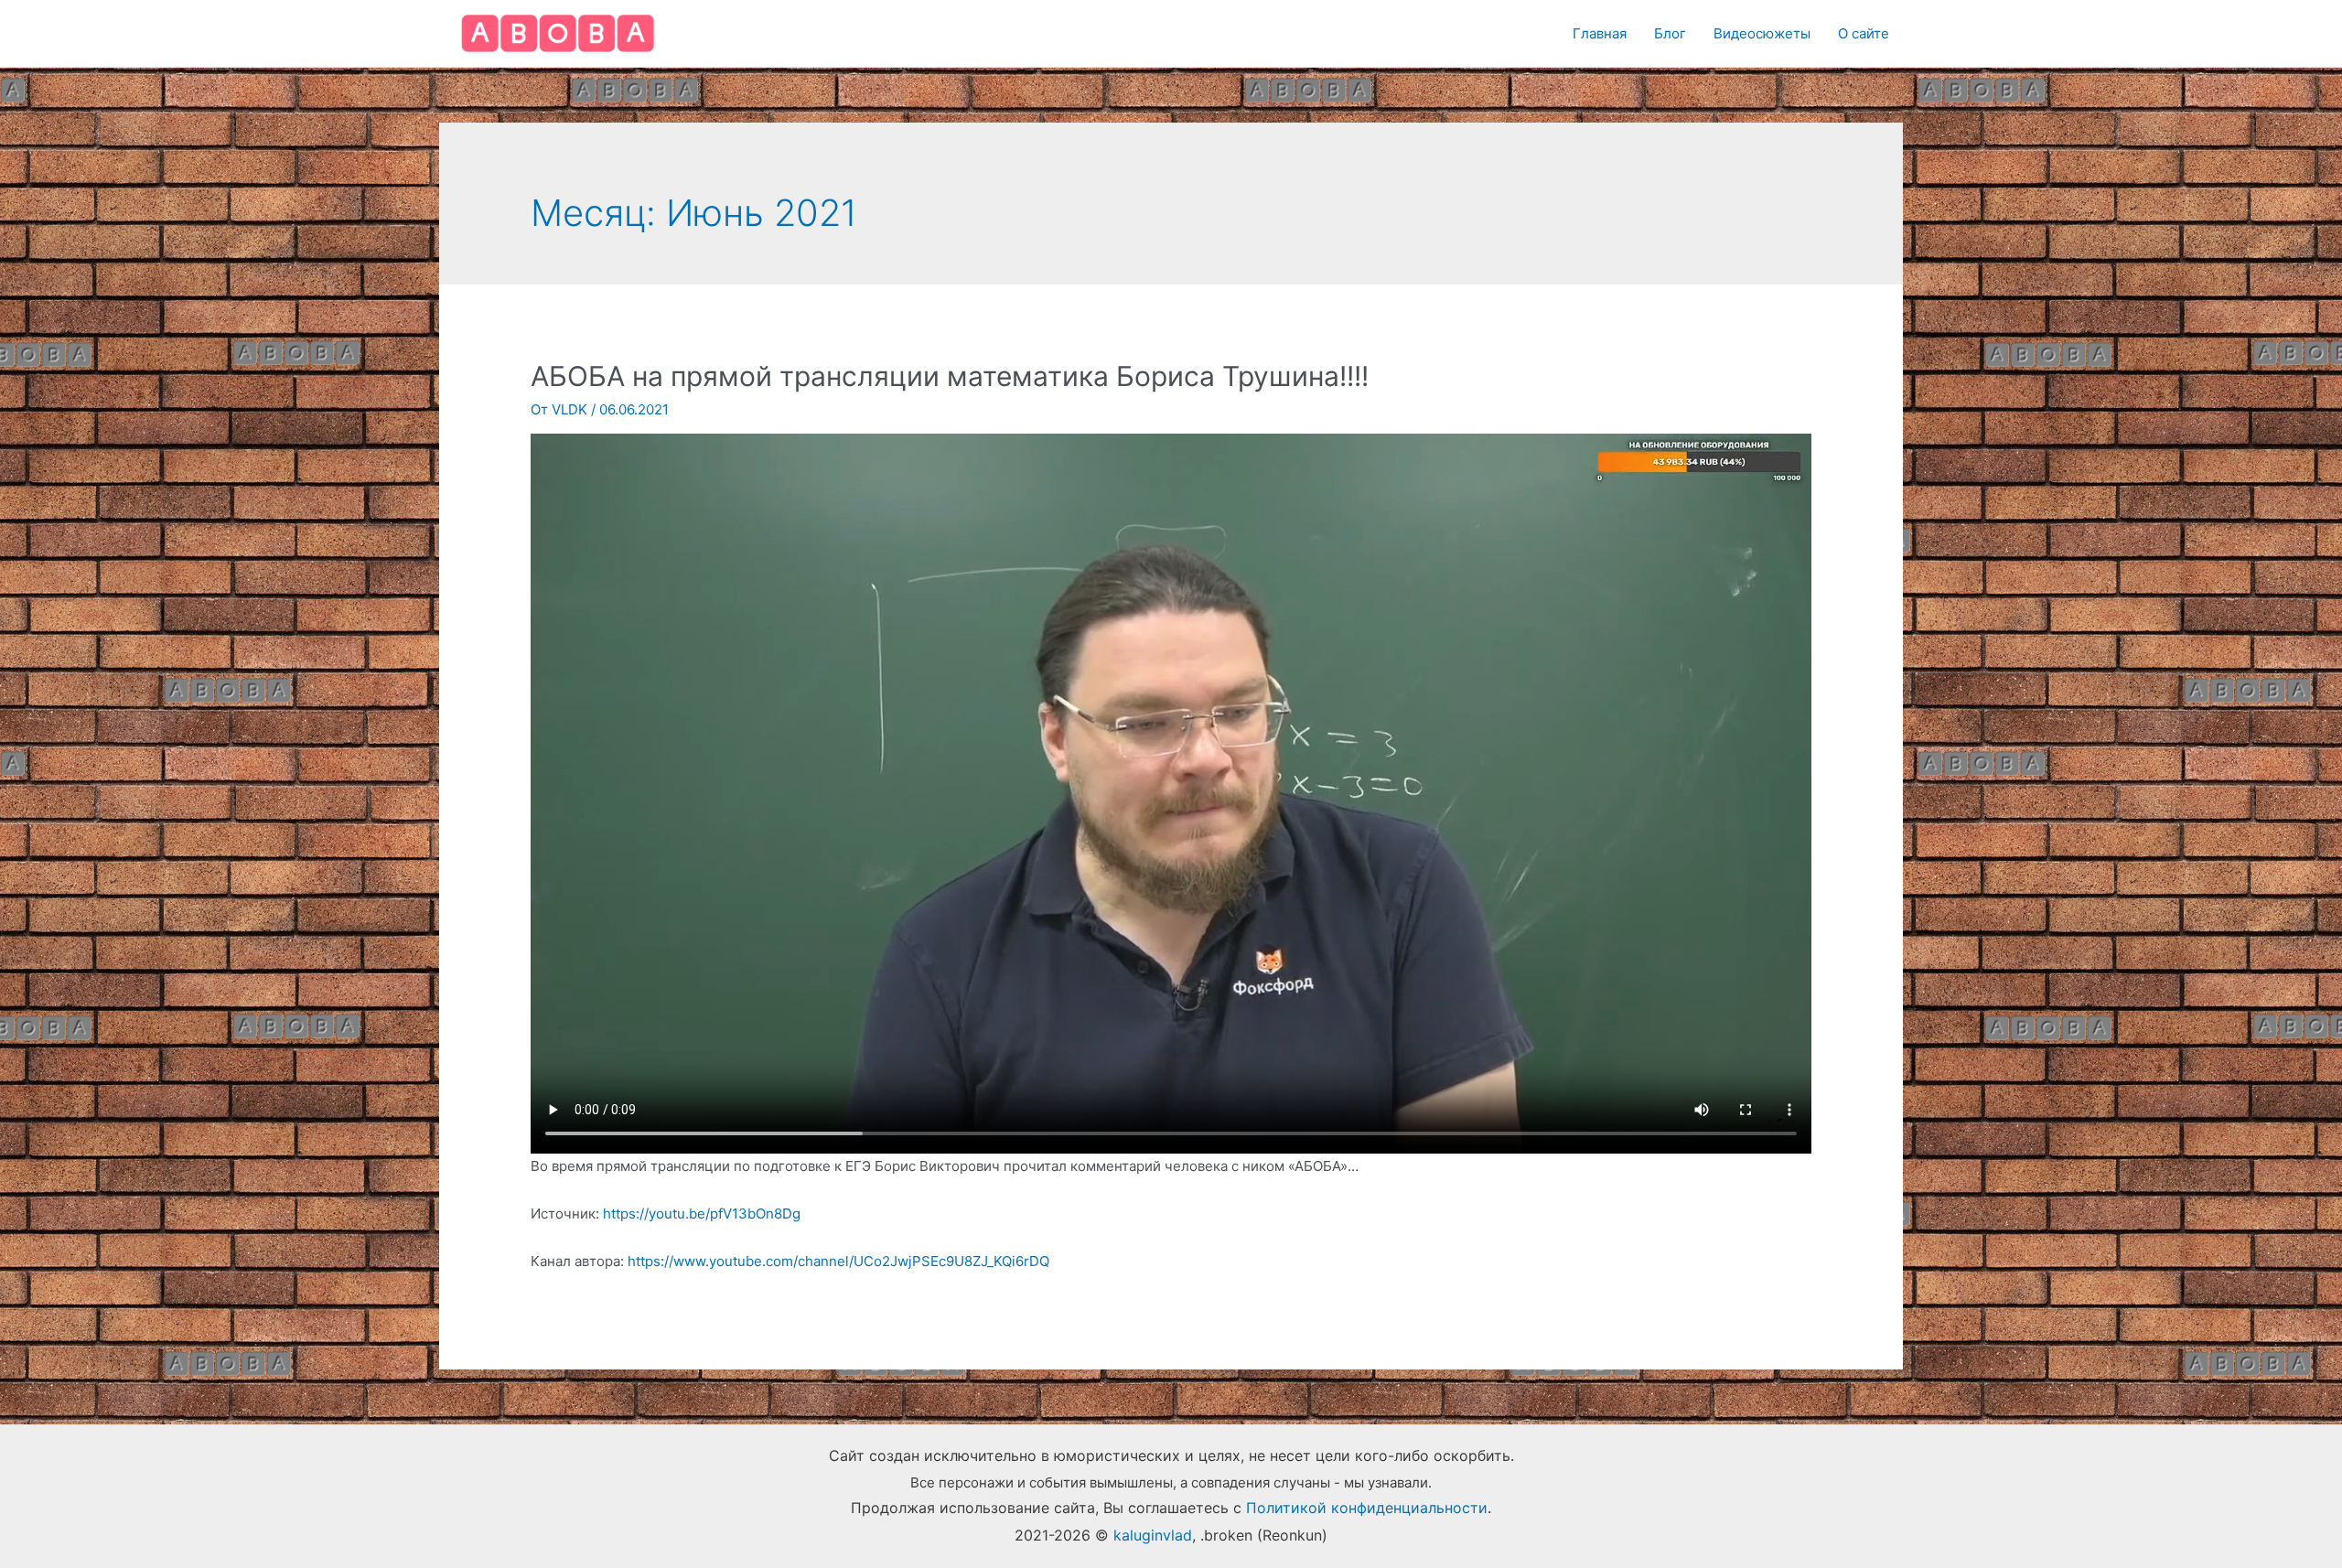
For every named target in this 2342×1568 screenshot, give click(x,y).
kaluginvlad (1153, 1535)
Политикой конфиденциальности (1367, 1508)
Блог (1670, 33)
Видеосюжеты (1762, 33)
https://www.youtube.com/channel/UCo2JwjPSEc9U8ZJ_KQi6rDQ (838, 1261)
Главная (1600, 33)
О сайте (1864, 33)
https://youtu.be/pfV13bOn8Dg (702, 1214)
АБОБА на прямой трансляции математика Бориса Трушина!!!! (950, 376)
